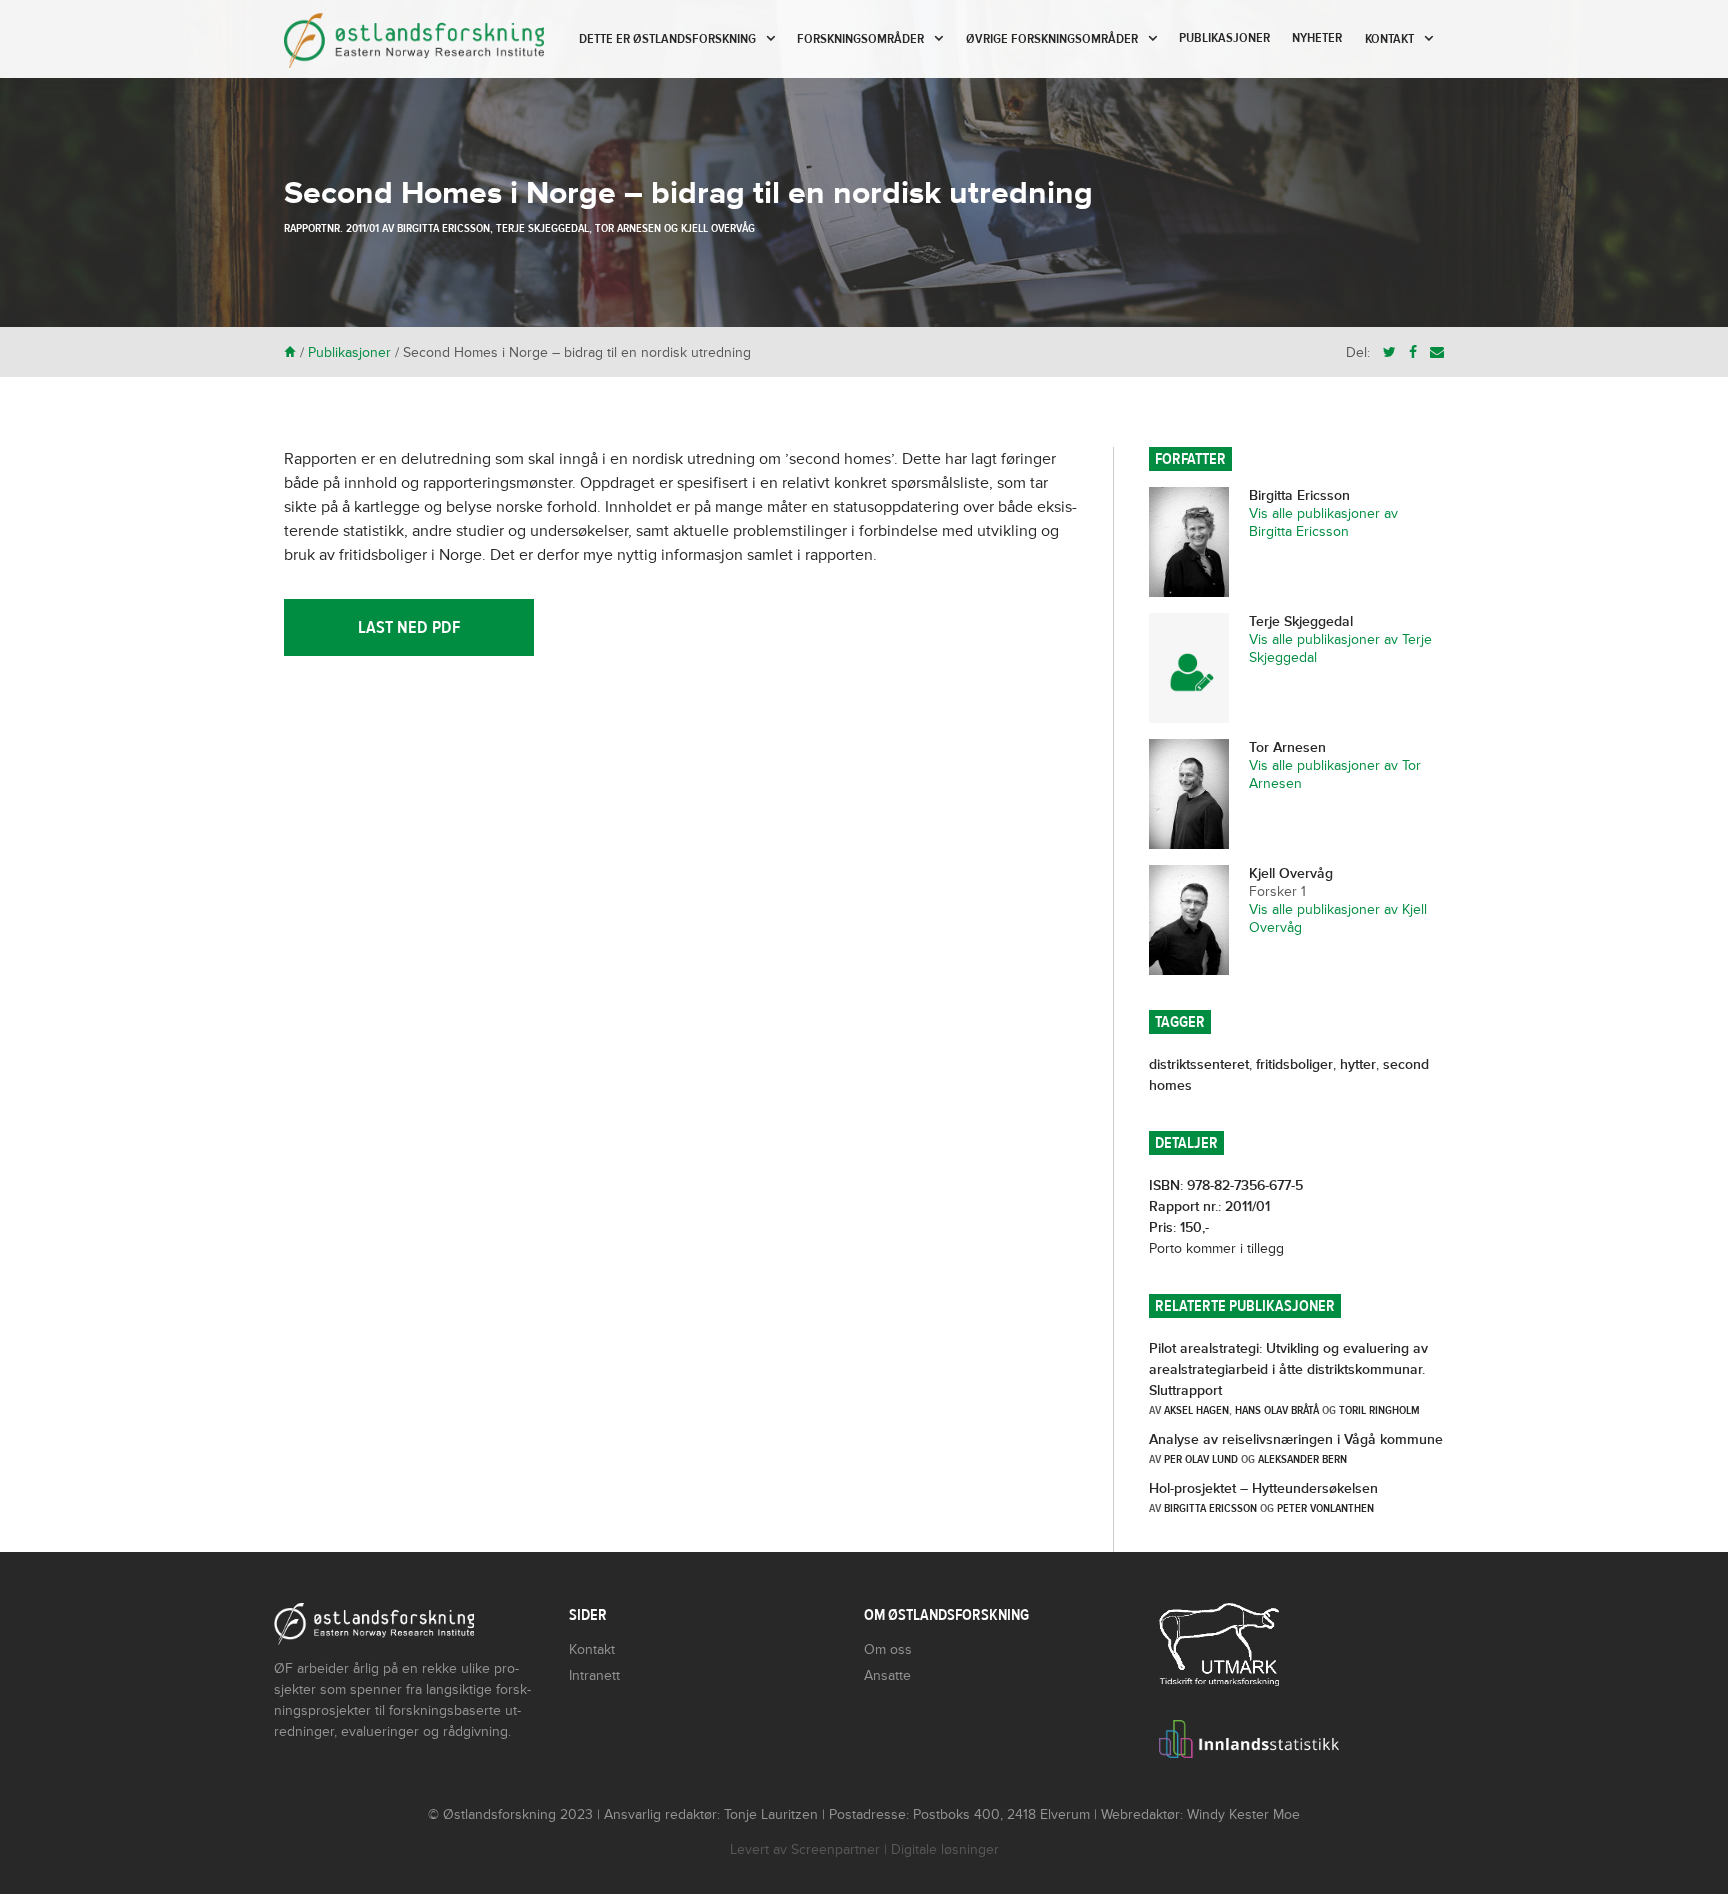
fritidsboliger (1294, 1064)
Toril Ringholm (1379, 1410)
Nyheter (1317, 38)
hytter (1358, 1064)
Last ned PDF (409, 627)
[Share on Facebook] (1413, 352)
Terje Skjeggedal (542, 228)
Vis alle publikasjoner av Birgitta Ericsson (1323, 522)
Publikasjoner (1224, 38)
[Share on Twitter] (1389, 352)
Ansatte (887, 1675)
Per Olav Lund (1201, 1459)
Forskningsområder (860, 39)
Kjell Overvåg (718, 228)
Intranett (594, 1675)
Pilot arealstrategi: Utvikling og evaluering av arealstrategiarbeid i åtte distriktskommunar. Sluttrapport (1288, 1369)
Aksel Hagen (1196, 1410)
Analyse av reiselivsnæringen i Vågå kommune (1296, 1439)
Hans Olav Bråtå (1277, 1410)
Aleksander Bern (1302, 1459)
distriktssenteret (1199, 1064)
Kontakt (1389, 39)
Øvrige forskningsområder (1052, 39)
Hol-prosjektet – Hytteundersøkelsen (1263, 1488)
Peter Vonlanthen (1325, 1508)
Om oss (888, 1649)
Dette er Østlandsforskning (667, 39)
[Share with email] (1437, 352)
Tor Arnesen (628, 228)
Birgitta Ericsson (443, 228)
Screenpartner (835, 1849)
